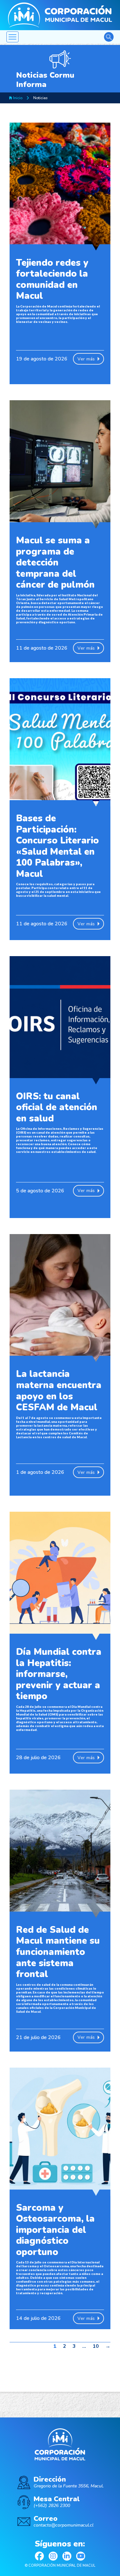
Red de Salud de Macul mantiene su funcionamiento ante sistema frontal (58, 1952)
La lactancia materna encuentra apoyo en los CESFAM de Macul (59, 1391)
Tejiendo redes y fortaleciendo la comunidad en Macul (52, 279)
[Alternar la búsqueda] (109, 37)
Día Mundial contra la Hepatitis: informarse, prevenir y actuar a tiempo (59, 1674)
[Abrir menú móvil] (12, 37)
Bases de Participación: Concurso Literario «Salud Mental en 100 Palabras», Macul (57, 846)
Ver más (86, 359)
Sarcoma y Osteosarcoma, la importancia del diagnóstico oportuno (55, 2230)
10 (96, 2346)
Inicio (17, 98)
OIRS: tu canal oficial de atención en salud (57, 1107)
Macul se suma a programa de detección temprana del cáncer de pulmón (55, 562)
